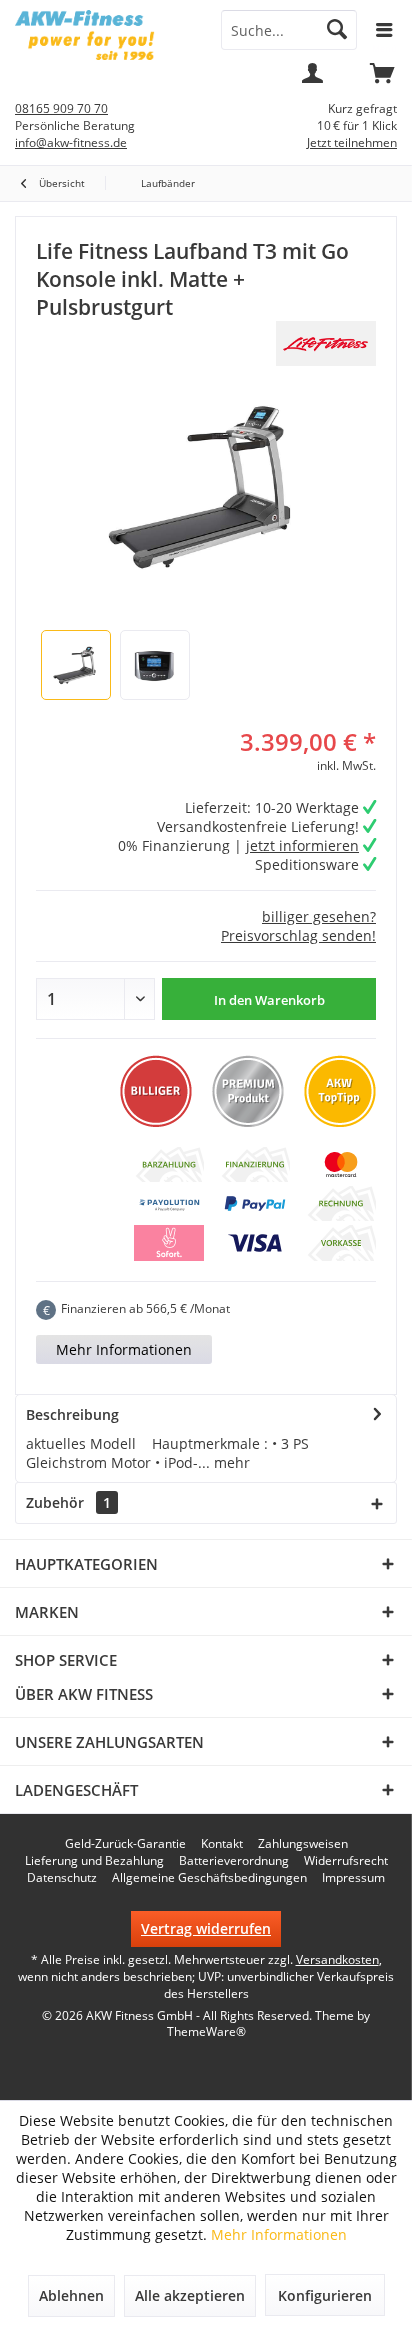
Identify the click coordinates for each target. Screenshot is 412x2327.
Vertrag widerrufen (206, 1928)
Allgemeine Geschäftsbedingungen (209, 1878)
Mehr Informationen (124, 1349)
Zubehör (68, 1502)
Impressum (353, 1878)
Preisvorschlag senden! (298, 935)
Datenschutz (62, 1878)
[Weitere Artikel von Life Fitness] (326, 343)
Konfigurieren (325, 2295)
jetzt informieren (302, 845)
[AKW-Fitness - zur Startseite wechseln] (103, 35)
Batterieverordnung (234, 1861)
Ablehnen (71, 2295)
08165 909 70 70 (61, 108)
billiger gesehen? (319, 916)
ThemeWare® (206, 2031)
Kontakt (222, 1844)
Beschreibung (72, 1414)
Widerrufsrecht (346, 1861)
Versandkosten (337, 1959)
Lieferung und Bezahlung (94, 1861)
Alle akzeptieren (190, 2295)
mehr (230, 1462)
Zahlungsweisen (303, 1844)
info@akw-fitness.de (71, 142)
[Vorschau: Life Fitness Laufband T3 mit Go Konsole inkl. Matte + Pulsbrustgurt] (76, 665)
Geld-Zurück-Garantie (125, 1844)
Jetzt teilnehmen (352, 142)
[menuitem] (382, 80)
